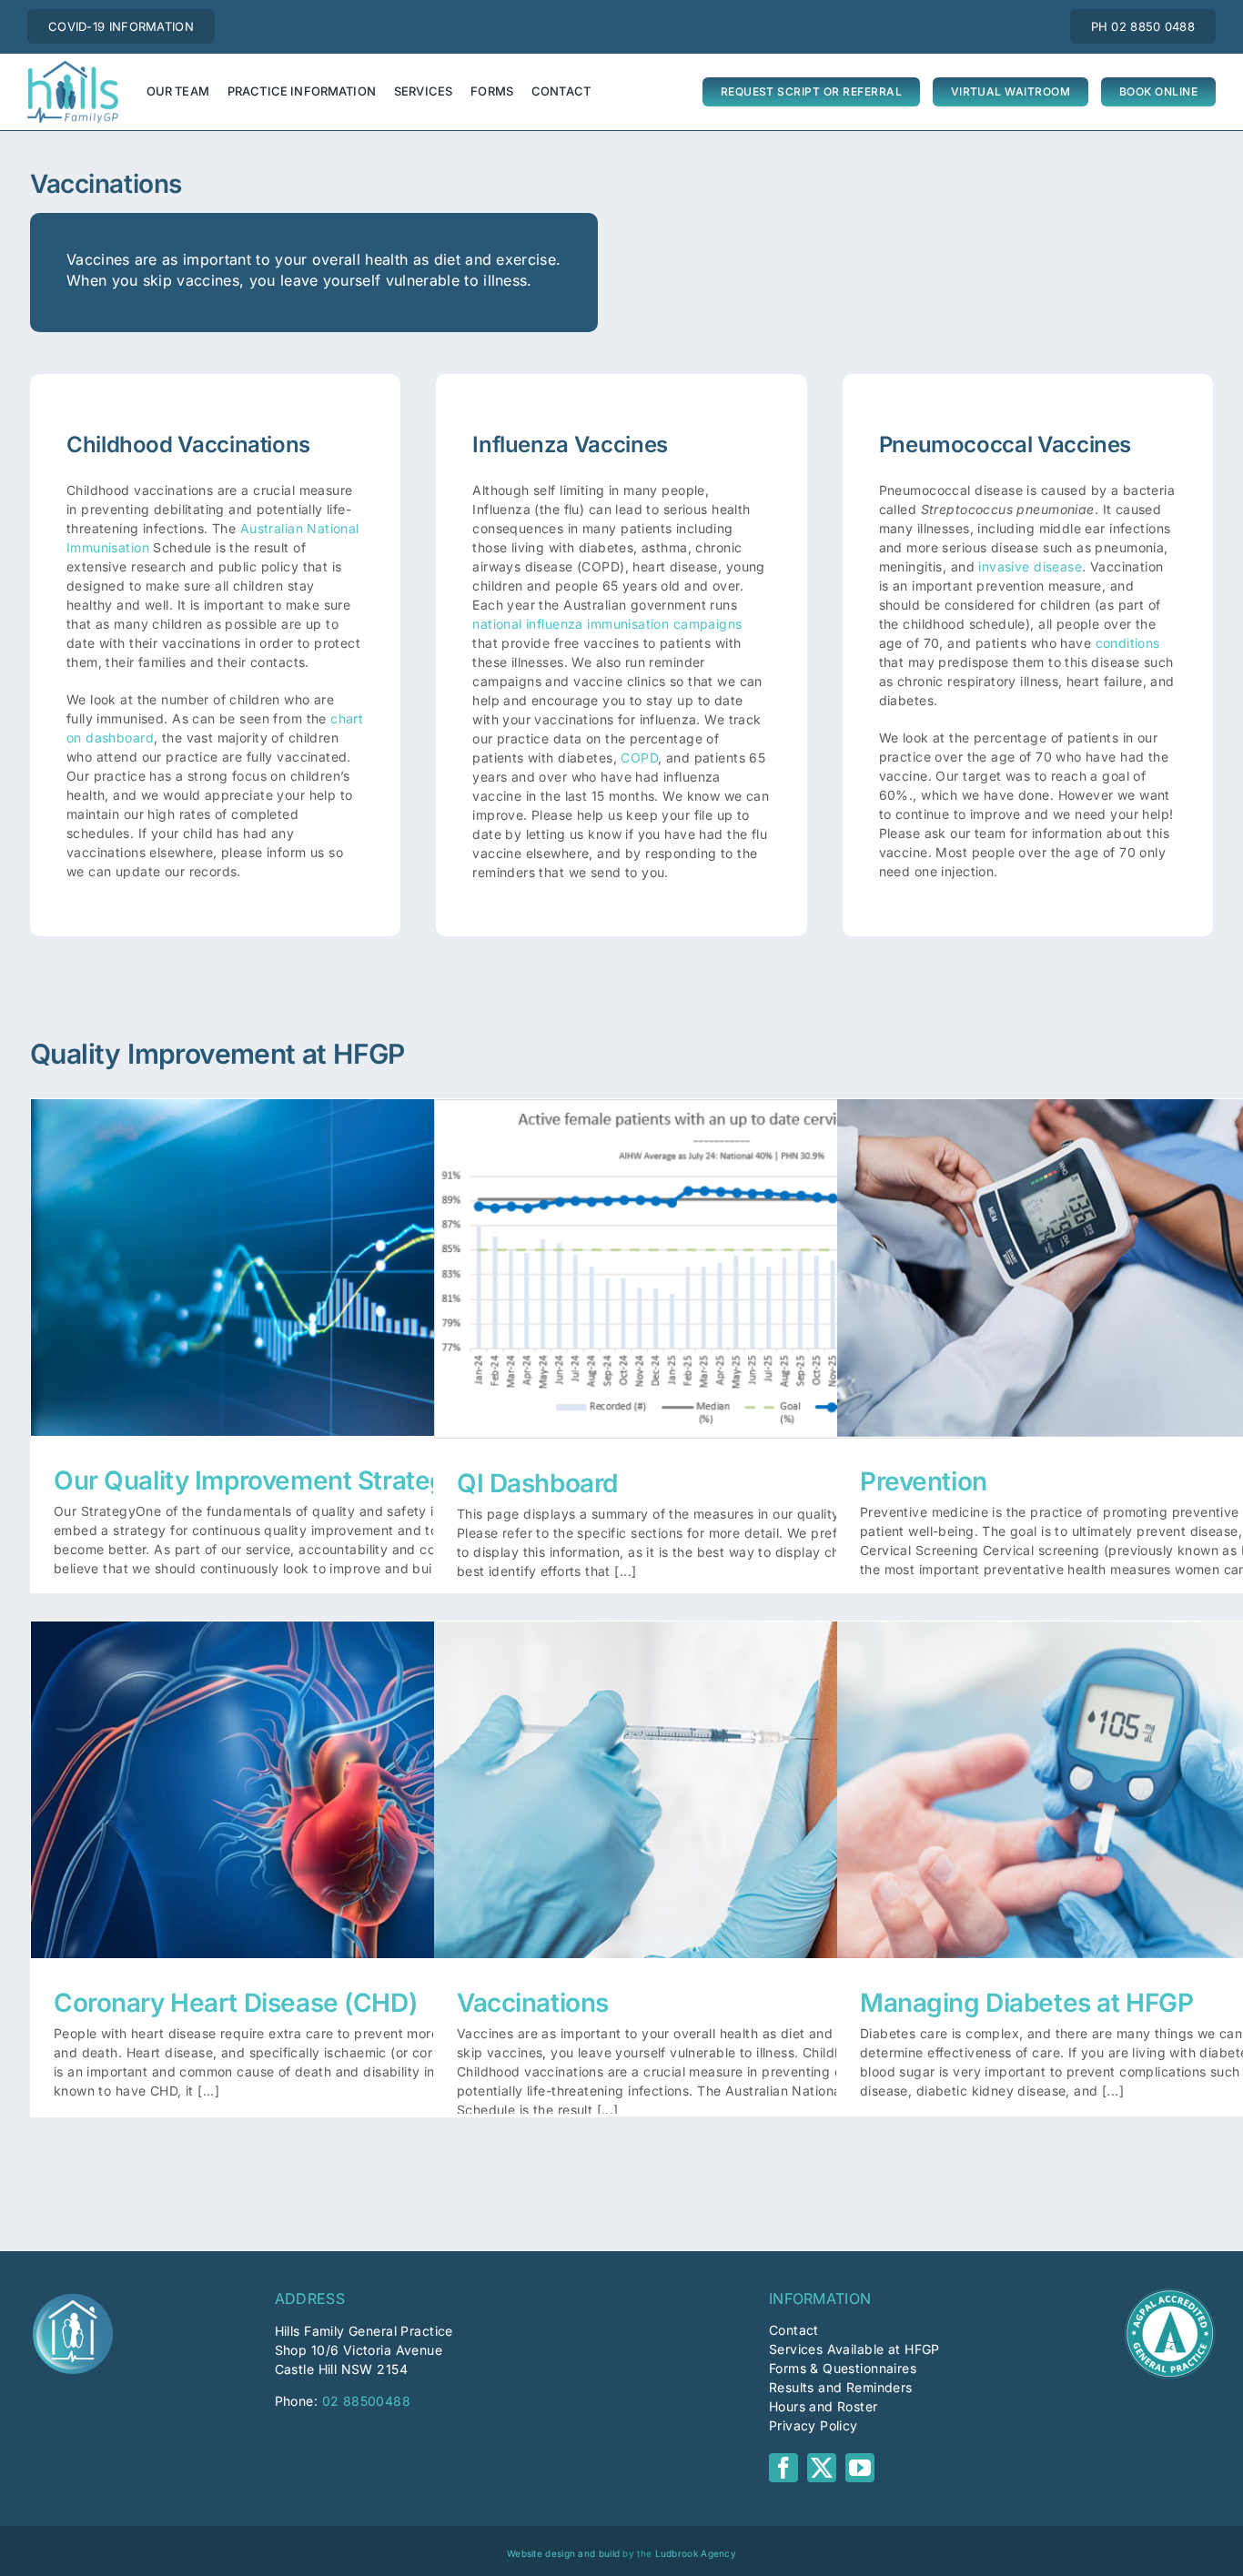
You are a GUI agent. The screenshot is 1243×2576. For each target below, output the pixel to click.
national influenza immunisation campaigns (607, 624)
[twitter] (822, 2468)
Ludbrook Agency (696, 2553)
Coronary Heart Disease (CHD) (319, 1771)
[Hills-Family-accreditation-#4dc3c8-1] (1170, 2294)
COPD (639, 758)
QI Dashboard (722, 1250)
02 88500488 (367, 2401)
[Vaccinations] (722, 1789)
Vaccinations (722, 1771)
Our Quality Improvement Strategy (319, 1249)
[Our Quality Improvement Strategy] (319, 1267)
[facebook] (783, 2468)
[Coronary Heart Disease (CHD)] (319, 1789)
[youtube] (860, 2468)
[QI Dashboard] (722, 1268)
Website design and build (563, 2553)
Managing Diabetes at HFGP (1125, 1771)
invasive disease (1030, 566)
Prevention (1125, 1249)
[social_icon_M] (73, 2294)
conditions (1128, 643)
